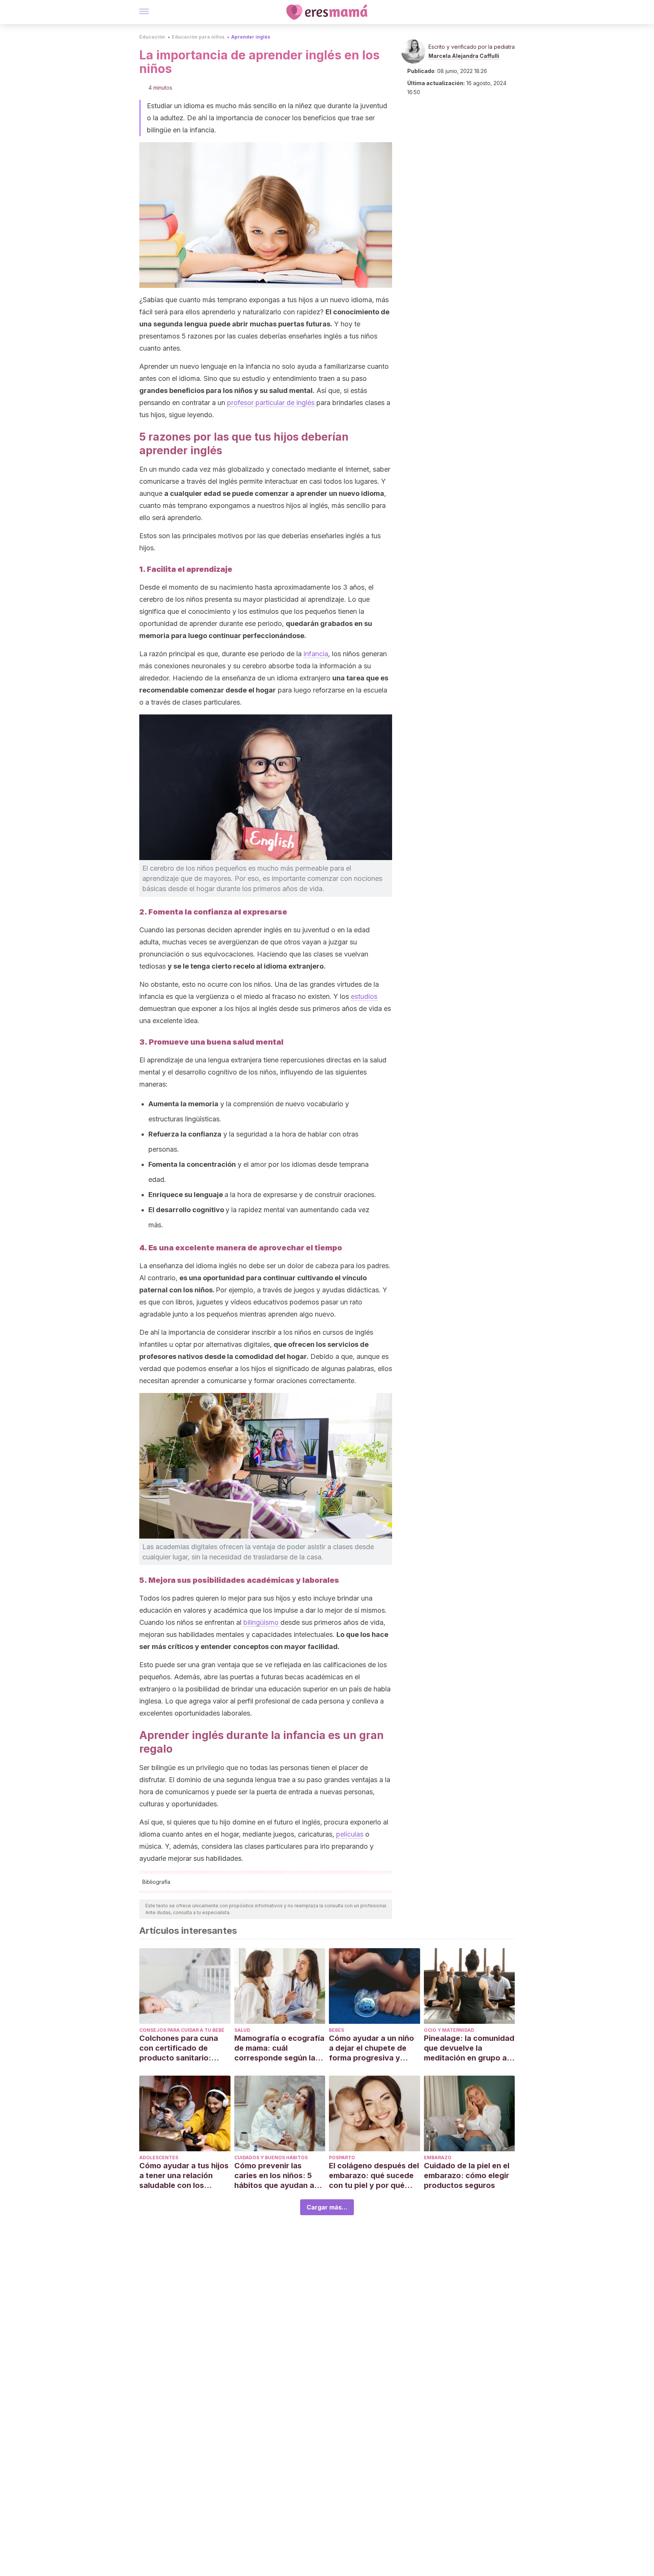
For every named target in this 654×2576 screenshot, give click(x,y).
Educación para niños (198, 37)
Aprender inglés (251, 37)
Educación (152, 37)
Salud (242, 2030)
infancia (316, 654)
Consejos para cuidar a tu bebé (182, 2030)
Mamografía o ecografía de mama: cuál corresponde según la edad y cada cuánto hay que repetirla (279, 2048)
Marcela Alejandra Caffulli (464, 56)
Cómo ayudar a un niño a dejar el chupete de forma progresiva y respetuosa (371, 2048)
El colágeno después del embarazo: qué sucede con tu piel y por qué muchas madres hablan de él (374, 2176)
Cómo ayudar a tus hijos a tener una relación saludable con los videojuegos (184, 2176)
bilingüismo (261, 1622)
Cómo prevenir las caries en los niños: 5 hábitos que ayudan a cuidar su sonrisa (274, 2176)
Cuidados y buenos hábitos (271, 2158)
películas (350, 1834)
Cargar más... (327, 2207)
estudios (364, 996)
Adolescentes (159, 2158)
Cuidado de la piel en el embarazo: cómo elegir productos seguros (467, 2175)
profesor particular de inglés (271, 403)
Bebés (336, 2030)
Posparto (342, 2158)
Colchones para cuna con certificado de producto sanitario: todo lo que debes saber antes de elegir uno (185, 2048)
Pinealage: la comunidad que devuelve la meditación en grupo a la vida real (469, 2048)
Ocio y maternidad (449, 2030)
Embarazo (438, 2158)
